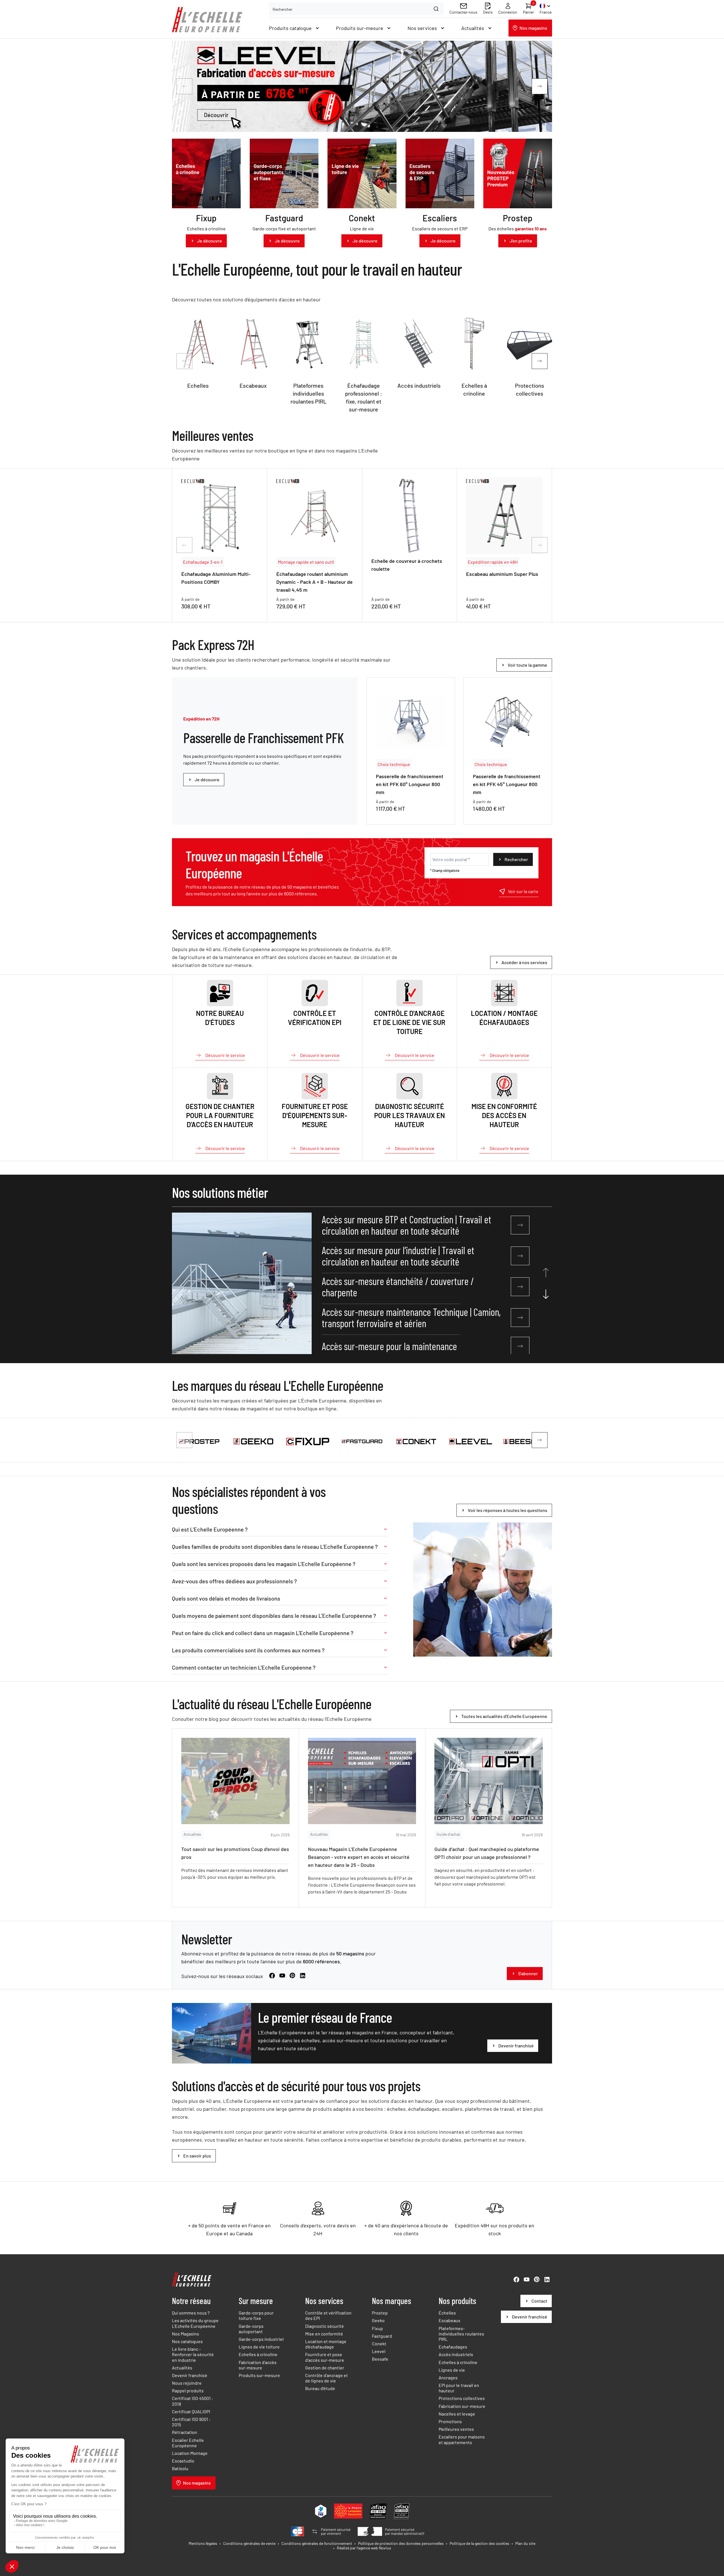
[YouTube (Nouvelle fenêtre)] (282, 1976)
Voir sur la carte (523, 891)
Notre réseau (191, 2301)
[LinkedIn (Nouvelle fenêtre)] (303, 1976)
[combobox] (356, 9)
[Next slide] (540, 86)
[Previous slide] (184, 86)
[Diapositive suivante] (540, 361)
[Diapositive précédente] (184, 361)
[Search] (437, 9)
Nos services (324, 2301)
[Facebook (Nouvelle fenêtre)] (272, 1976)
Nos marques (392, 2301)
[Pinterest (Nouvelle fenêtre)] (292, 1976)
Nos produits (457, 2301)
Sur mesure (256, 2301)
